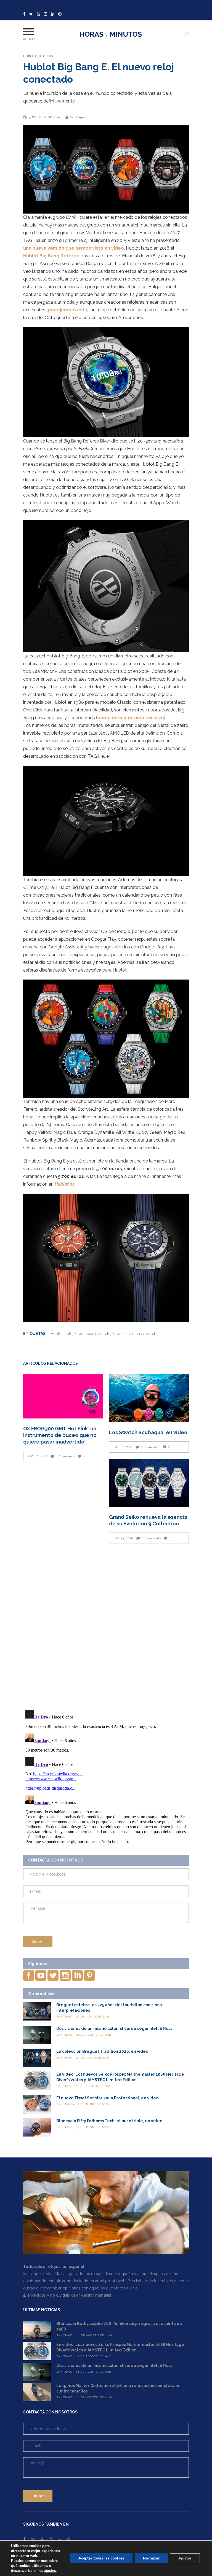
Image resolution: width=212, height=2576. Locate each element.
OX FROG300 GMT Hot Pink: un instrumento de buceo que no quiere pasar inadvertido (60, 1435)
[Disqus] (106, 1626)
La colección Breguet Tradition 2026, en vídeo (102, 2051)
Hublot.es (65, 1184)
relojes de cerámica (83, 1334)
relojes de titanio (118, 1334)
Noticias (45, 56)
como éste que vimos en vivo (131, 718)
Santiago (77, 117)
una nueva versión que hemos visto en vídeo (74, 248)
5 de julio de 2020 (45, 117)
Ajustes (185, 2558)
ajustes (50, 2571)
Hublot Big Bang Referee (51, 256)
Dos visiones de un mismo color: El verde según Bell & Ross (114, 2029)
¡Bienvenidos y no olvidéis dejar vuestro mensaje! (67, 2295)
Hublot (30, 56)
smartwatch (146, 1334)
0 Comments (66, 1456)
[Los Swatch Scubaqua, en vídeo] (149, 1398)
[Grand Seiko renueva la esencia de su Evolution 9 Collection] (149, 1483)
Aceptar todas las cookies (101, 2558)
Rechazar (151, 2558)
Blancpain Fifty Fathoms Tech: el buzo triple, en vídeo (109, 2121)
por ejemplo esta (67, 310)
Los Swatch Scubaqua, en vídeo (148, 1432)
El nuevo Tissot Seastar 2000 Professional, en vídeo (107, 2098)
